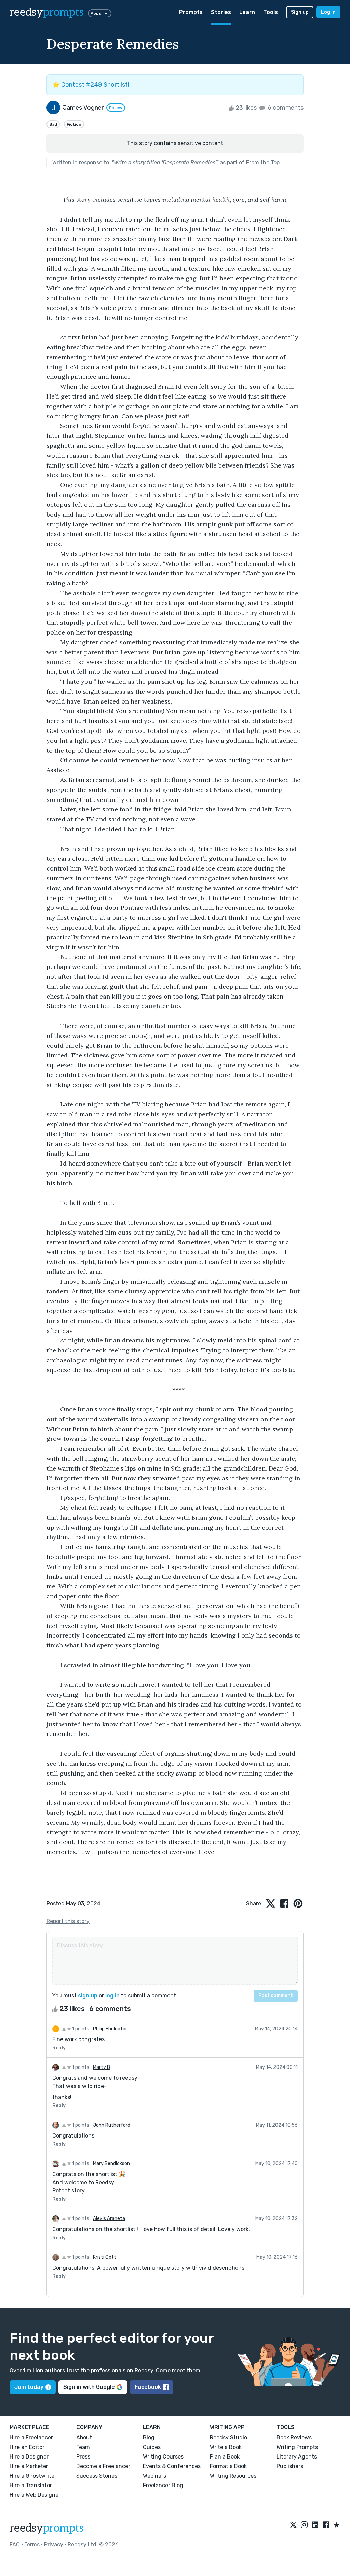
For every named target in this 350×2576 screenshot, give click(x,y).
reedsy (47, 12)
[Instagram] (304, 2525)
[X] (293, 2525)
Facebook (148, 2387)
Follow (116, 108)
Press (83, 2457)
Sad (53, 124)
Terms (32, 2544)
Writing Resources (233, 2476)
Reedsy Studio (228, 2438)
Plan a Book (225, 2457)
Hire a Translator (31, 2485)
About (84, 2438)
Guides (152, 2447)
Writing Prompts (297, 2447)
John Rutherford (112, 2125)
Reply (59, 2048)
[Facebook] (326, 2525)
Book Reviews (294, 2438)
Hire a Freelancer (31, 2438)
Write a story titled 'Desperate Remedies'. (165, 162)
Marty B (102, 2067)
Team (83, 2447)
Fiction (74, 124)
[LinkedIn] (315, 2525)
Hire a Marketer (29, 2466)
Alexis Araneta (109, 2219)
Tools (271, 12)
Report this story (68, 1921)
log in (112, 1996)
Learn (247, 12)
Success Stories (97, 2476)
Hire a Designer (29, 2457)
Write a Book (226, 2447)
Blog (149, 2438)
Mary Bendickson (111, 2164)
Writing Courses (163, 2457)
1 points (80, 2029)
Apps (96, 13)
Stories (221, 12)
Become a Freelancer (103, 2466)
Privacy (54, 2544)
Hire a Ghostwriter (33, 2476)
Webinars (154, 2476)
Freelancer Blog (163, 2485)
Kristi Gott (105, 2257)
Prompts (191, 12)
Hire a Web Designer (35, 2495)
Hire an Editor (27, 2447)
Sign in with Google (89, 2387)
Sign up (300, 12)
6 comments (285, 108)
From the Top (263, 162)
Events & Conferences (172, 2466)
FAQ (15, 2544)
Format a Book (228, 2466)
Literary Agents (297, 2457)
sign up (88, 1996)
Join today (29, 2387)
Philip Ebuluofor (110, 2029)
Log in (328, 12)
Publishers (290, 2466)
